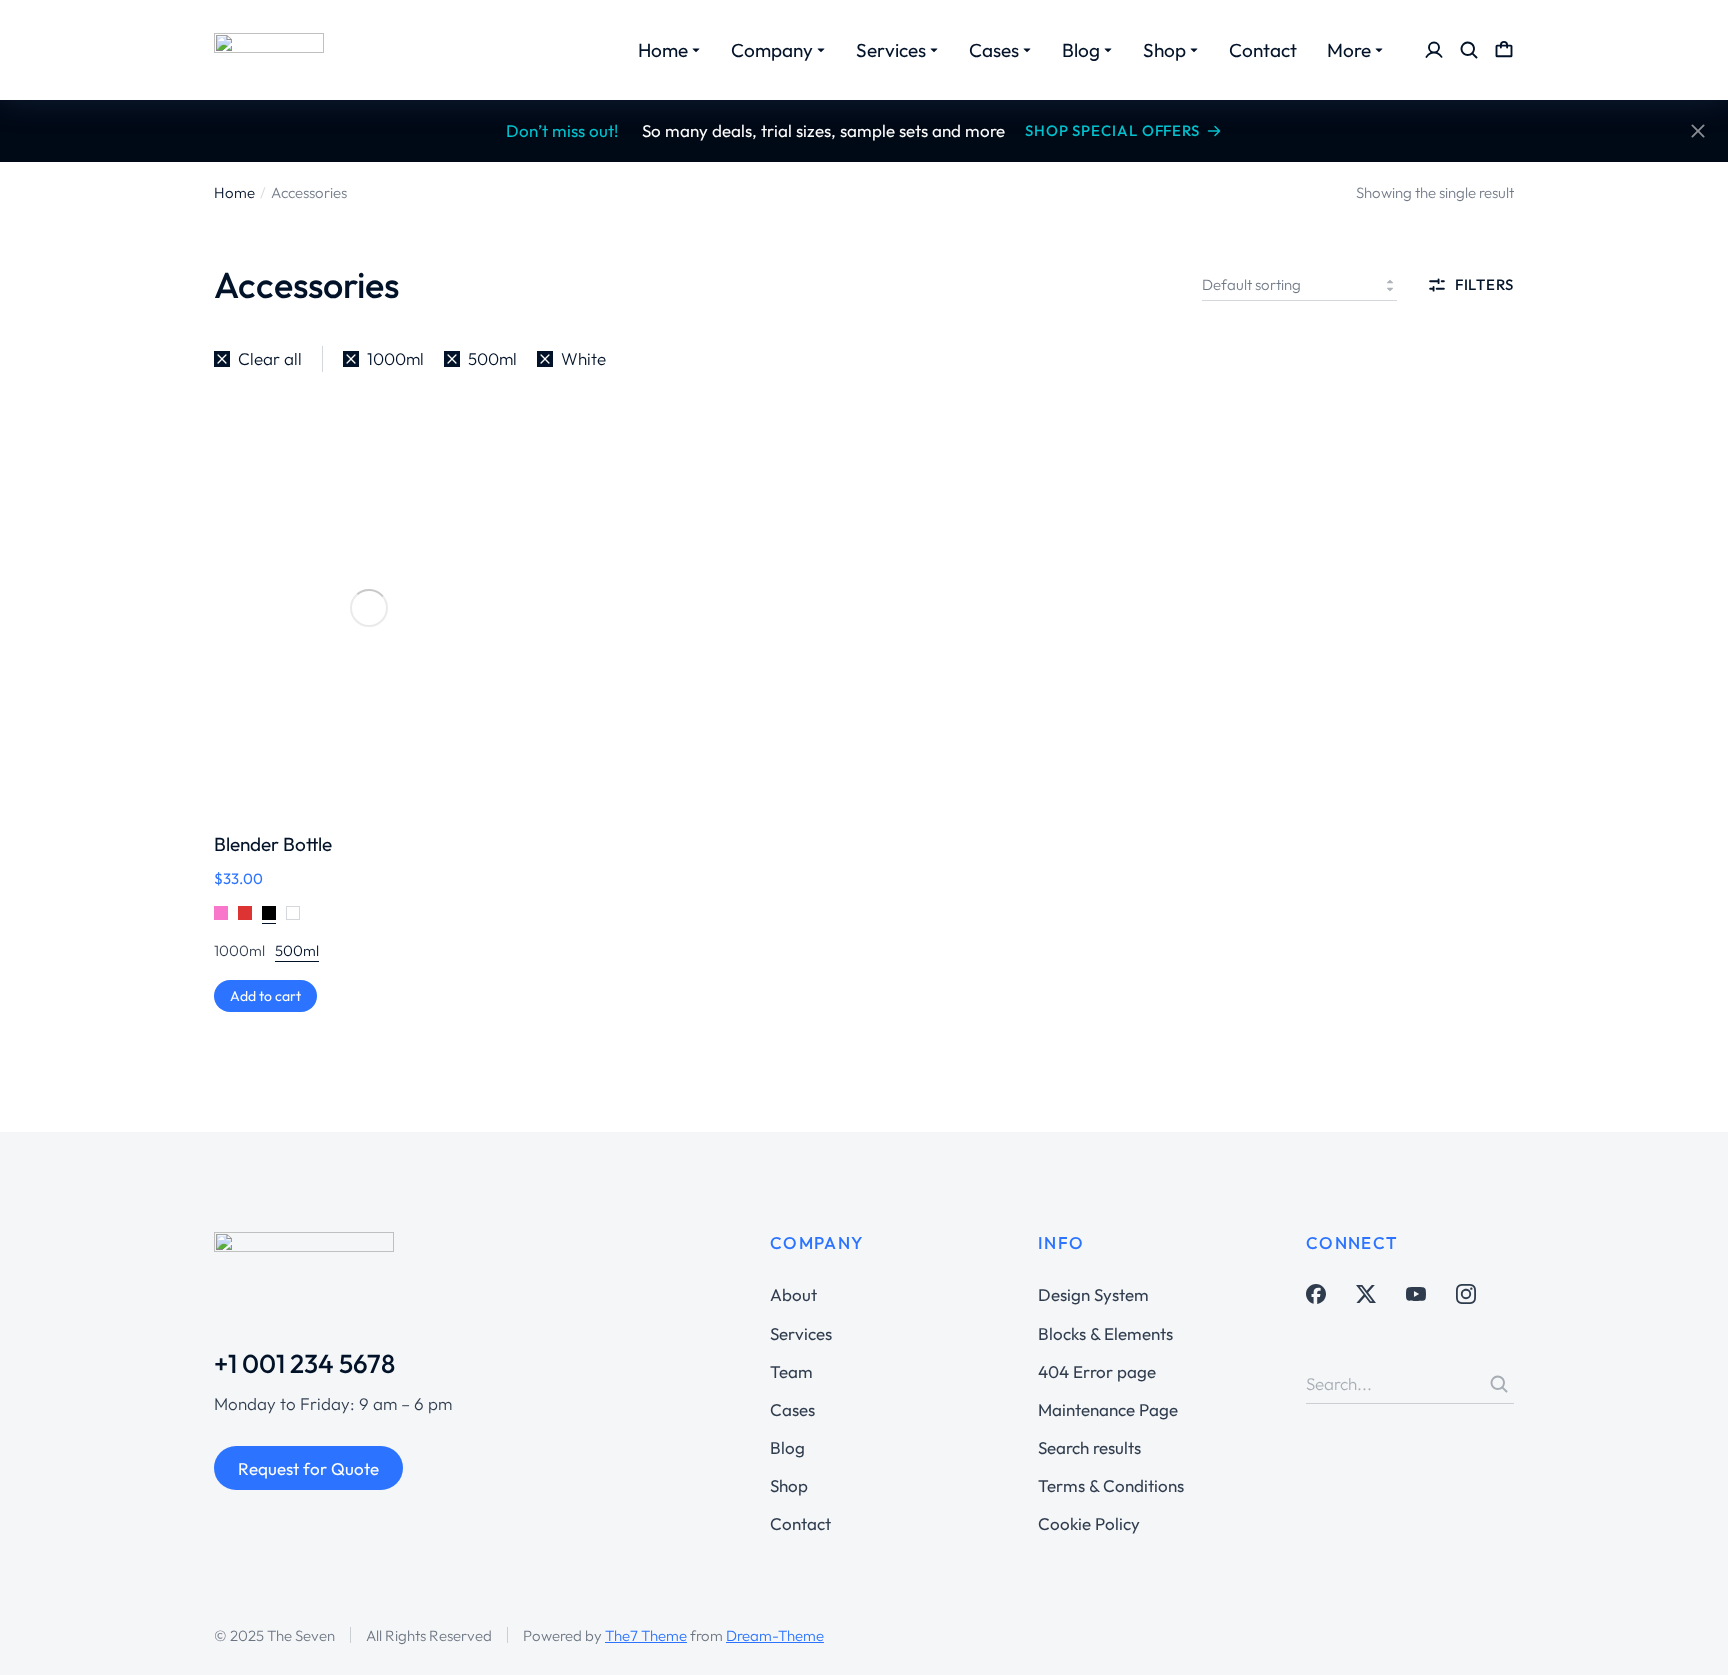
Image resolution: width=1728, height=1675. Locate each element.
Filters (1484, 284)
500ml (297, 950)
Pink (221, 913)
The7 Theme (646, 1635)
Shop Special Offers (1112, 130)
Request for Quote (308, 1468)
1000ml (239, 950)
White (293, 913)
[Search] (1499, 1384)
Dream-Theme (775, 1635)
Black (269, 913)
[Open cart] (1504, 50)
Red (245, 913)
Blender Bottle (273, 844)
